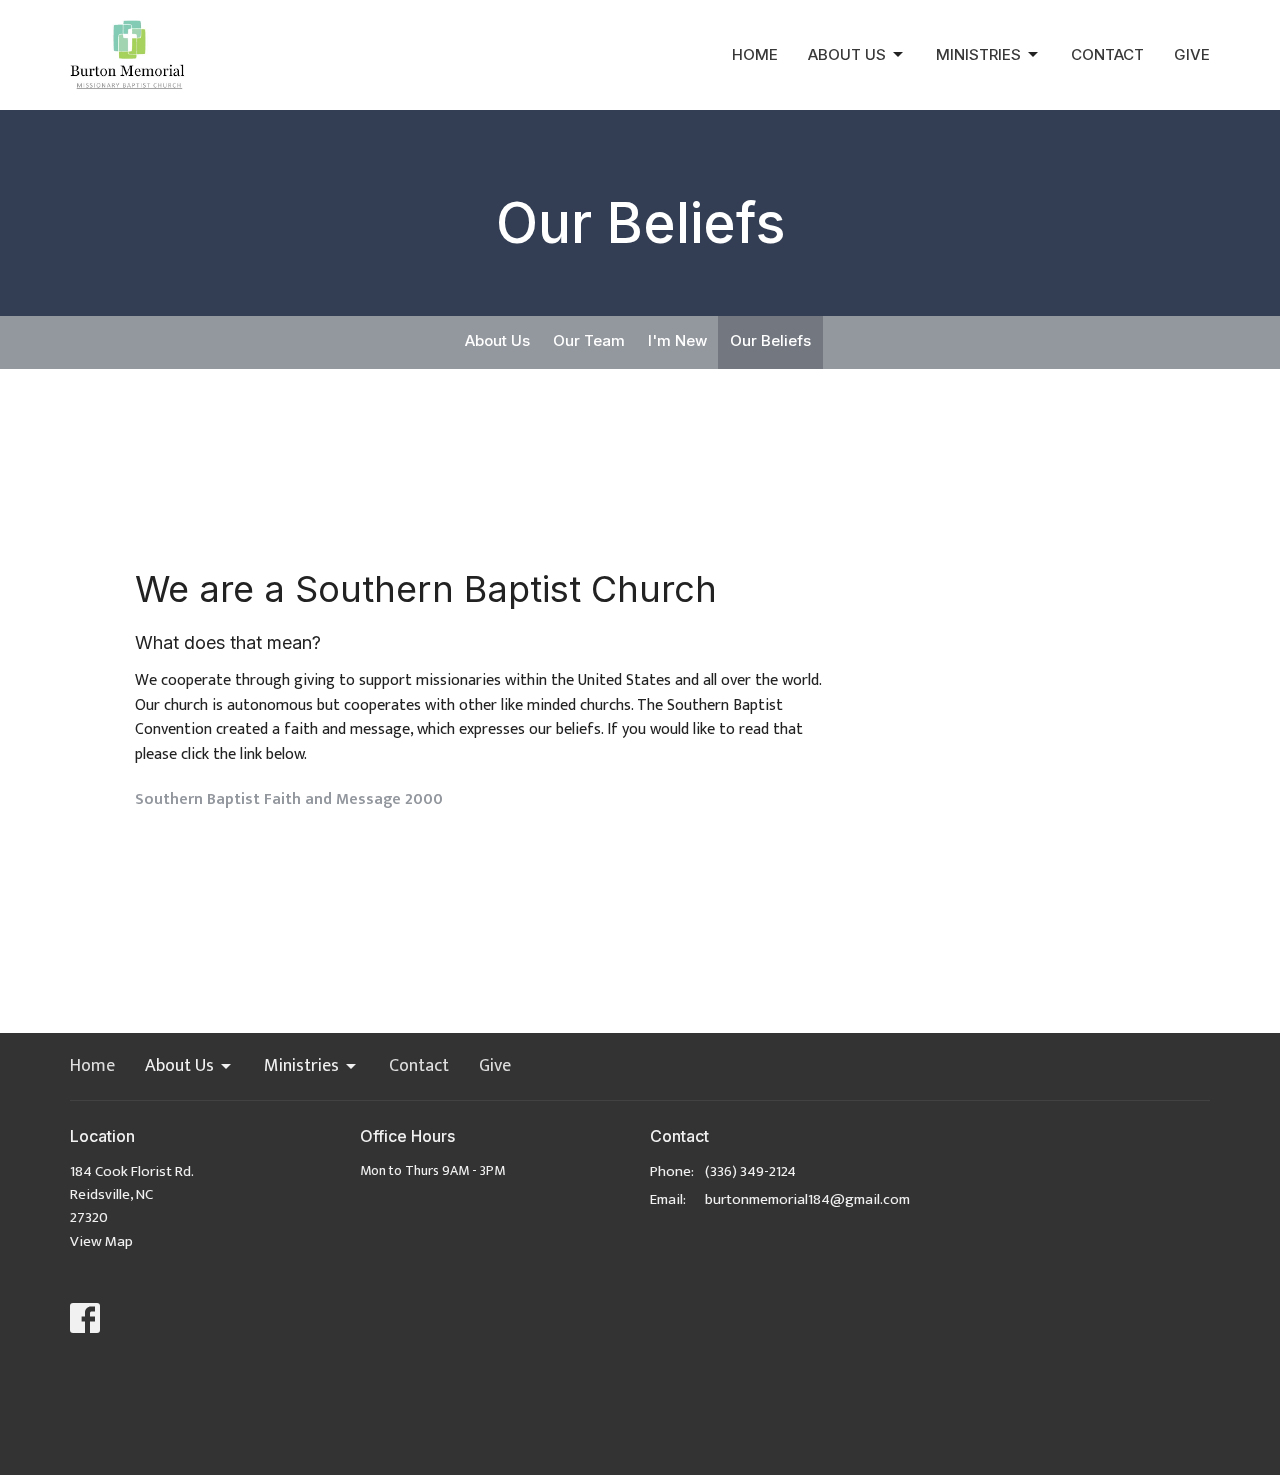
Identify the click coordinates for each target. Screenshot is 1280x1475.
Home (755, 54)
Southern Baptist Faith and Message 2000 (289, 799)
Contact (1107, 54)
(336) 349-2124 (750, 1171)
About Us (847, 54)
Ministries (978, 54)
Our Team (589, 340)
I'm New (677, 340)
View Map (101, 1241)
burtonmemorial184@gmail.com (807, 1199)
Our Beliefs (770, 340)
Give (1192, 54)
